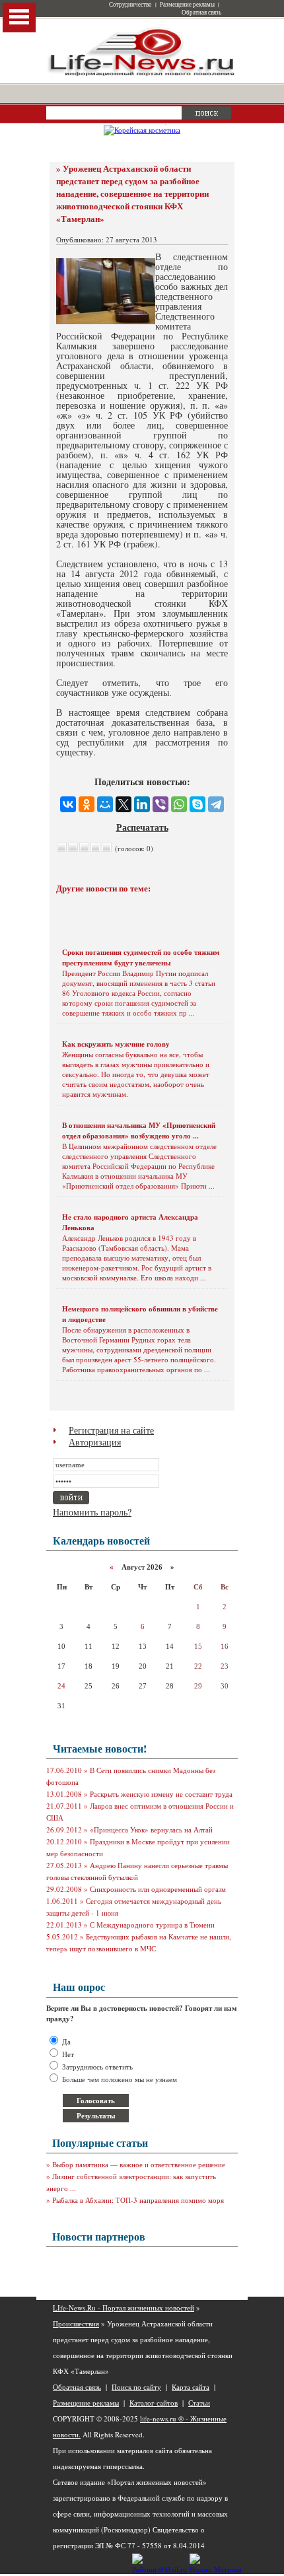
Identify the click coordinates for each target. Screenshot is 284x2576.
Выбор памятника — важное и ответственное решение (139, 2164)
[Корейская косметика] (142, 130)
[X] (124, 804)
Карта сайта (191, 2387)
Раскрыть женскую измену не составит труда (161, 1794)
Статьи (199, 2403)
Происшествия (76, 2323)
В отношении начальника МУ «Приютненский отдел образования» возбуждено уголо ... (139, 1131)
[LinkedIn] (142, 804)
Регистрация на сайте (111, 1430)
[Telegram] (216, 804)
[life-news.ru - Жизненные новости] (142, 75)
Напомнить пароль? (92, 1512)
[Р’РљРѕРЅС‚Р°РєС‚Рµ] (68, 804)
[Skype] (197, 804)
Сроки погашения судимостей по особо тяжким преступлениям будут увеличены (141, 957)
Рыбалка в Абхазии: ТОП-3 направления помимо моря (138, 2200)
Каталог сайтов (154, 2403)
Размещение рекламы (187, 5)
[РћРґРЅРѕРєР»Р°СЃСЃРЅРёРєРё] (87, 804)
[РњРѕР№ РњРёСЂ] (105, 804)
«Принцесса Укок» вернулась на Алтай (151, 1829)
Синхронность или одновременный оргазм (158, 1889)
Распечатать (142, 827)
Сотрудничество (130, 5)
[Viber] (160, 804)
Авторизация (95, 1442)
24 (61, 1686)
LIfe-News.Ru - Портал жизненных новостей (124, 2308)
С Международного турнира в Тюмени (152, 1925)
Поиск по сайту (136, 2387)
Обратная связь (201, 13)
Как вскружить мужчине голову (116, 1044)
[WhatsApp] (179, 804)
